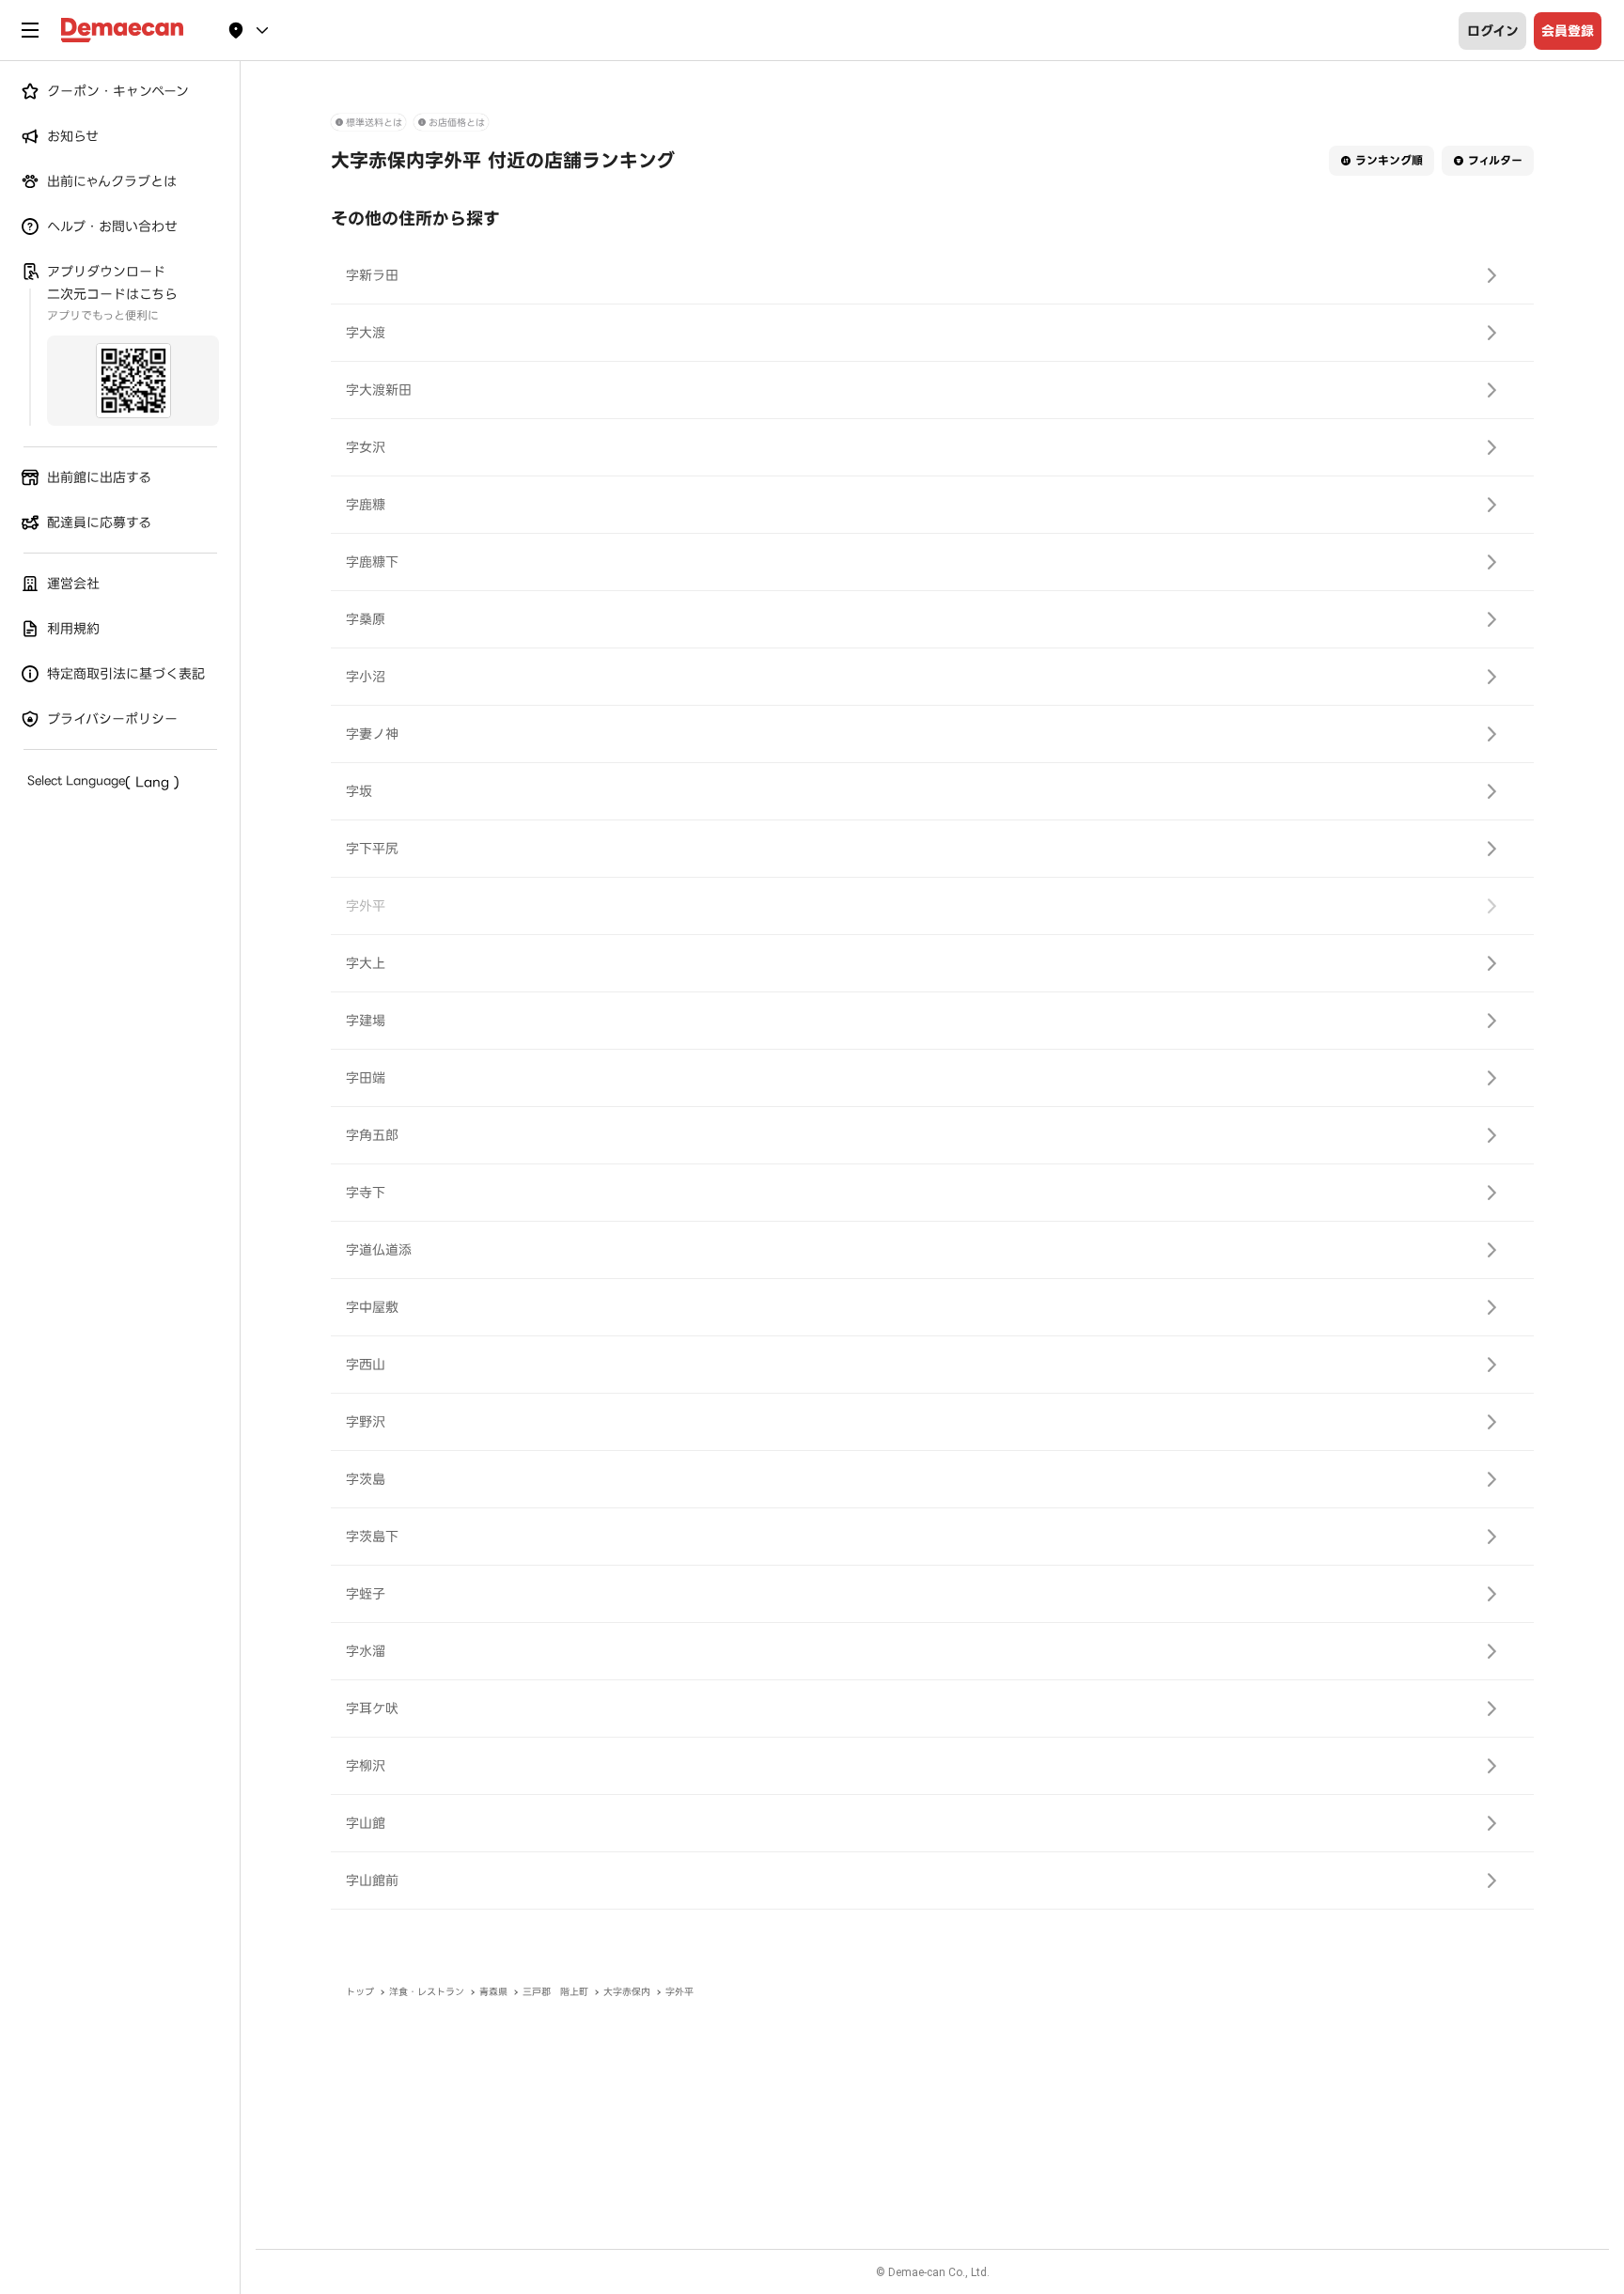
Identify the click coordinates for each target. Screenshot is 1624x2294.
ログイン (1493, 31)
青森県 (493, 1992)
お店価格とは (457, 123)
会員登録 (1568, 31)
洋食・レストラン (427, 1992)
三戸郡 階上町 (555, 1992)
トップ (360, 1992)
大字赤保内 (627, 1992)
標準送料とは (374, 123)
